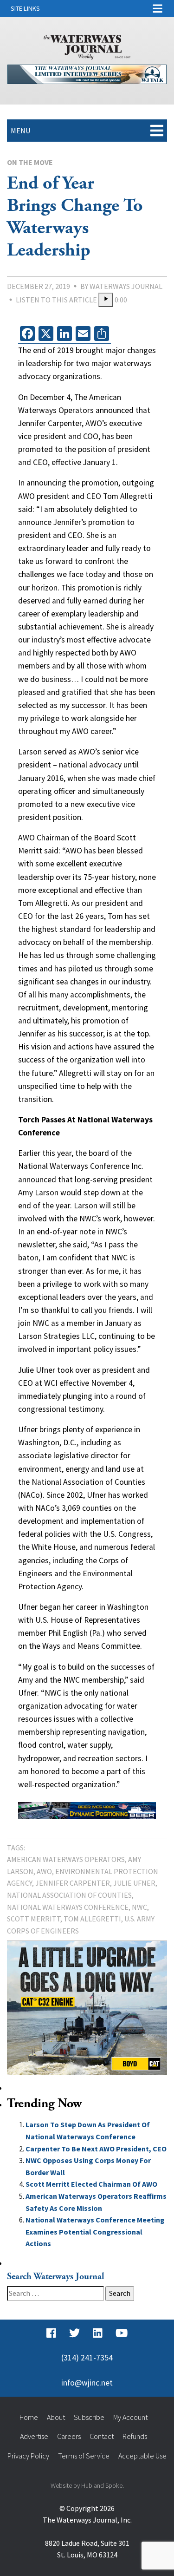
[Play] (106, 300)
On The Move (30, 162)
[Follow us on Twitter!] (74, 2333)
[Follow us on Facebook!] (51, 2333)
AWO (44, 1871)
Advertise (34, 2436)
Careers (69, 2436)
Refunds (135, 2436)
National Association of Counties (69, 1895)
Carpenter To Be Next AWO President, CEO (96, 2149)
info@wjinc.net (87, 2383)
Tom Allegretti (92, 1919)
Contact (102, 2436)
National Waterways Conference (68, 1907)
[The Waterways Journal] (87, 46)
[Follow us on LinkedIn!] (98, 2333)
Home (29, 2417)
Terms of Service (84, 2456)
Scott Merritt (34, 1919)
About (56, 2417)
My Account (130, 2417)
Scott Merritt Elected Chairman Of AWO (91, 2184)
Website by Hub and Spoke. (87, 2485)
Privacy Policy (28, 2456)
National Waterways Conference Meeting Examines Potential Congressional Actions (95, 2232)
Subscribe (89, 2417)
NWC (139, 1907)
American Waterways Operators (66, 1859)
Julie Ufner (134, 1883)
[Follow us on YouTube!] (122, 2333)
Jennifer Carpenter (73, 1883)
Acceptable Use (142, 2456)
